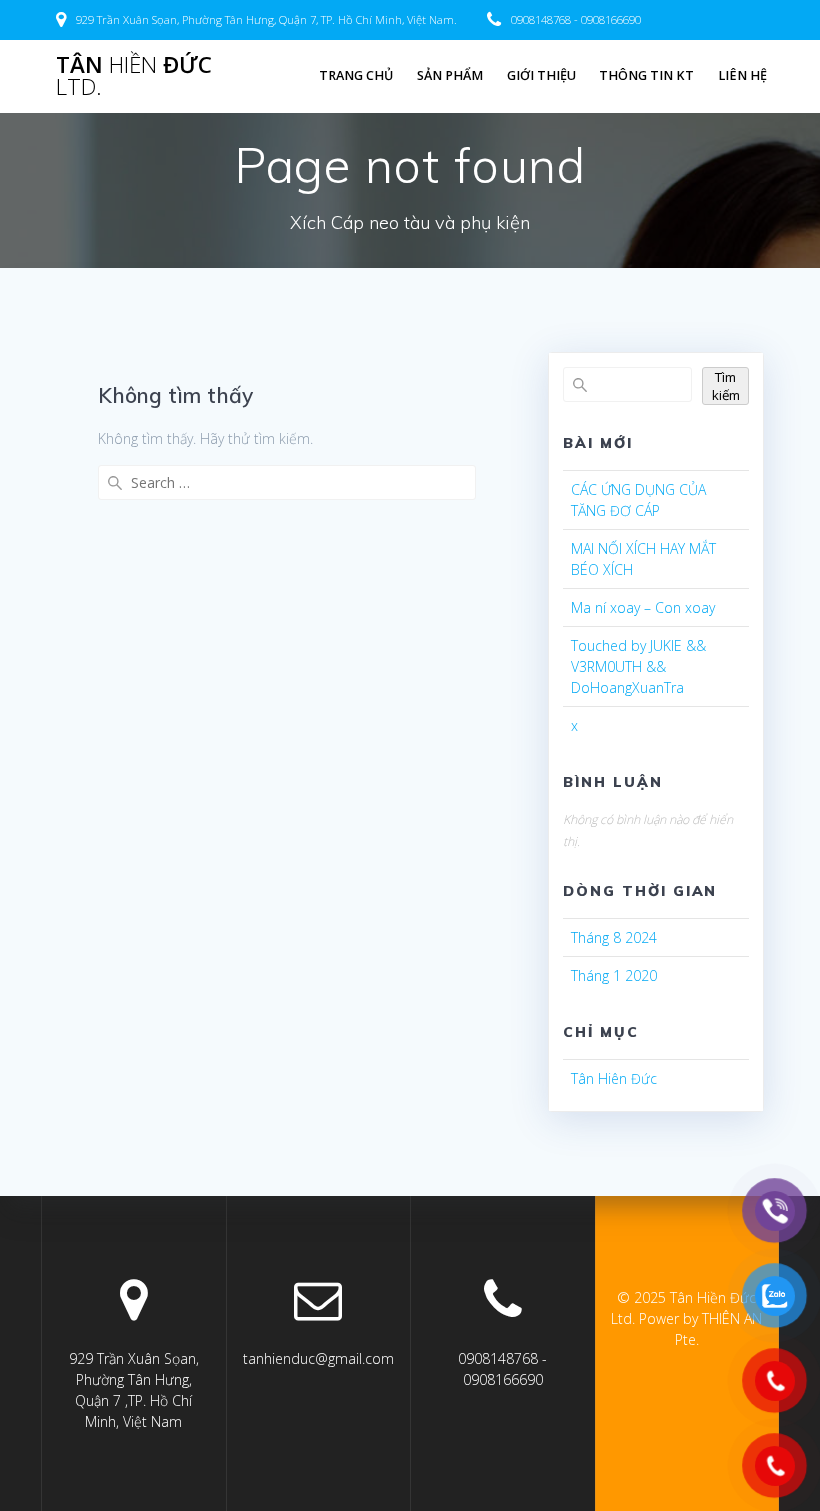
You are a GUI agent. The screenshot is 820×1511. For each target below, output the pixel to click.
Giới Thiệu (541, 75)
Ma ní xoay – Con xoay (643, 607)
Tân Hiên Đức (614, 1078)
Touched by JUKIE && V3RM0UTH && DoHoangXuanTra (638, 666)
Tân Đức (134, 76)
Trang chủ (356, 75)
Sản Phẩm (450, 75)
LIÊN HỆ (742, 75)
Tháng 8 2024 (614, 937)
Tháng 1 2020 (614, 975)
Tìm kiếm (726, 386)
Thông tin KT (646, 75)
